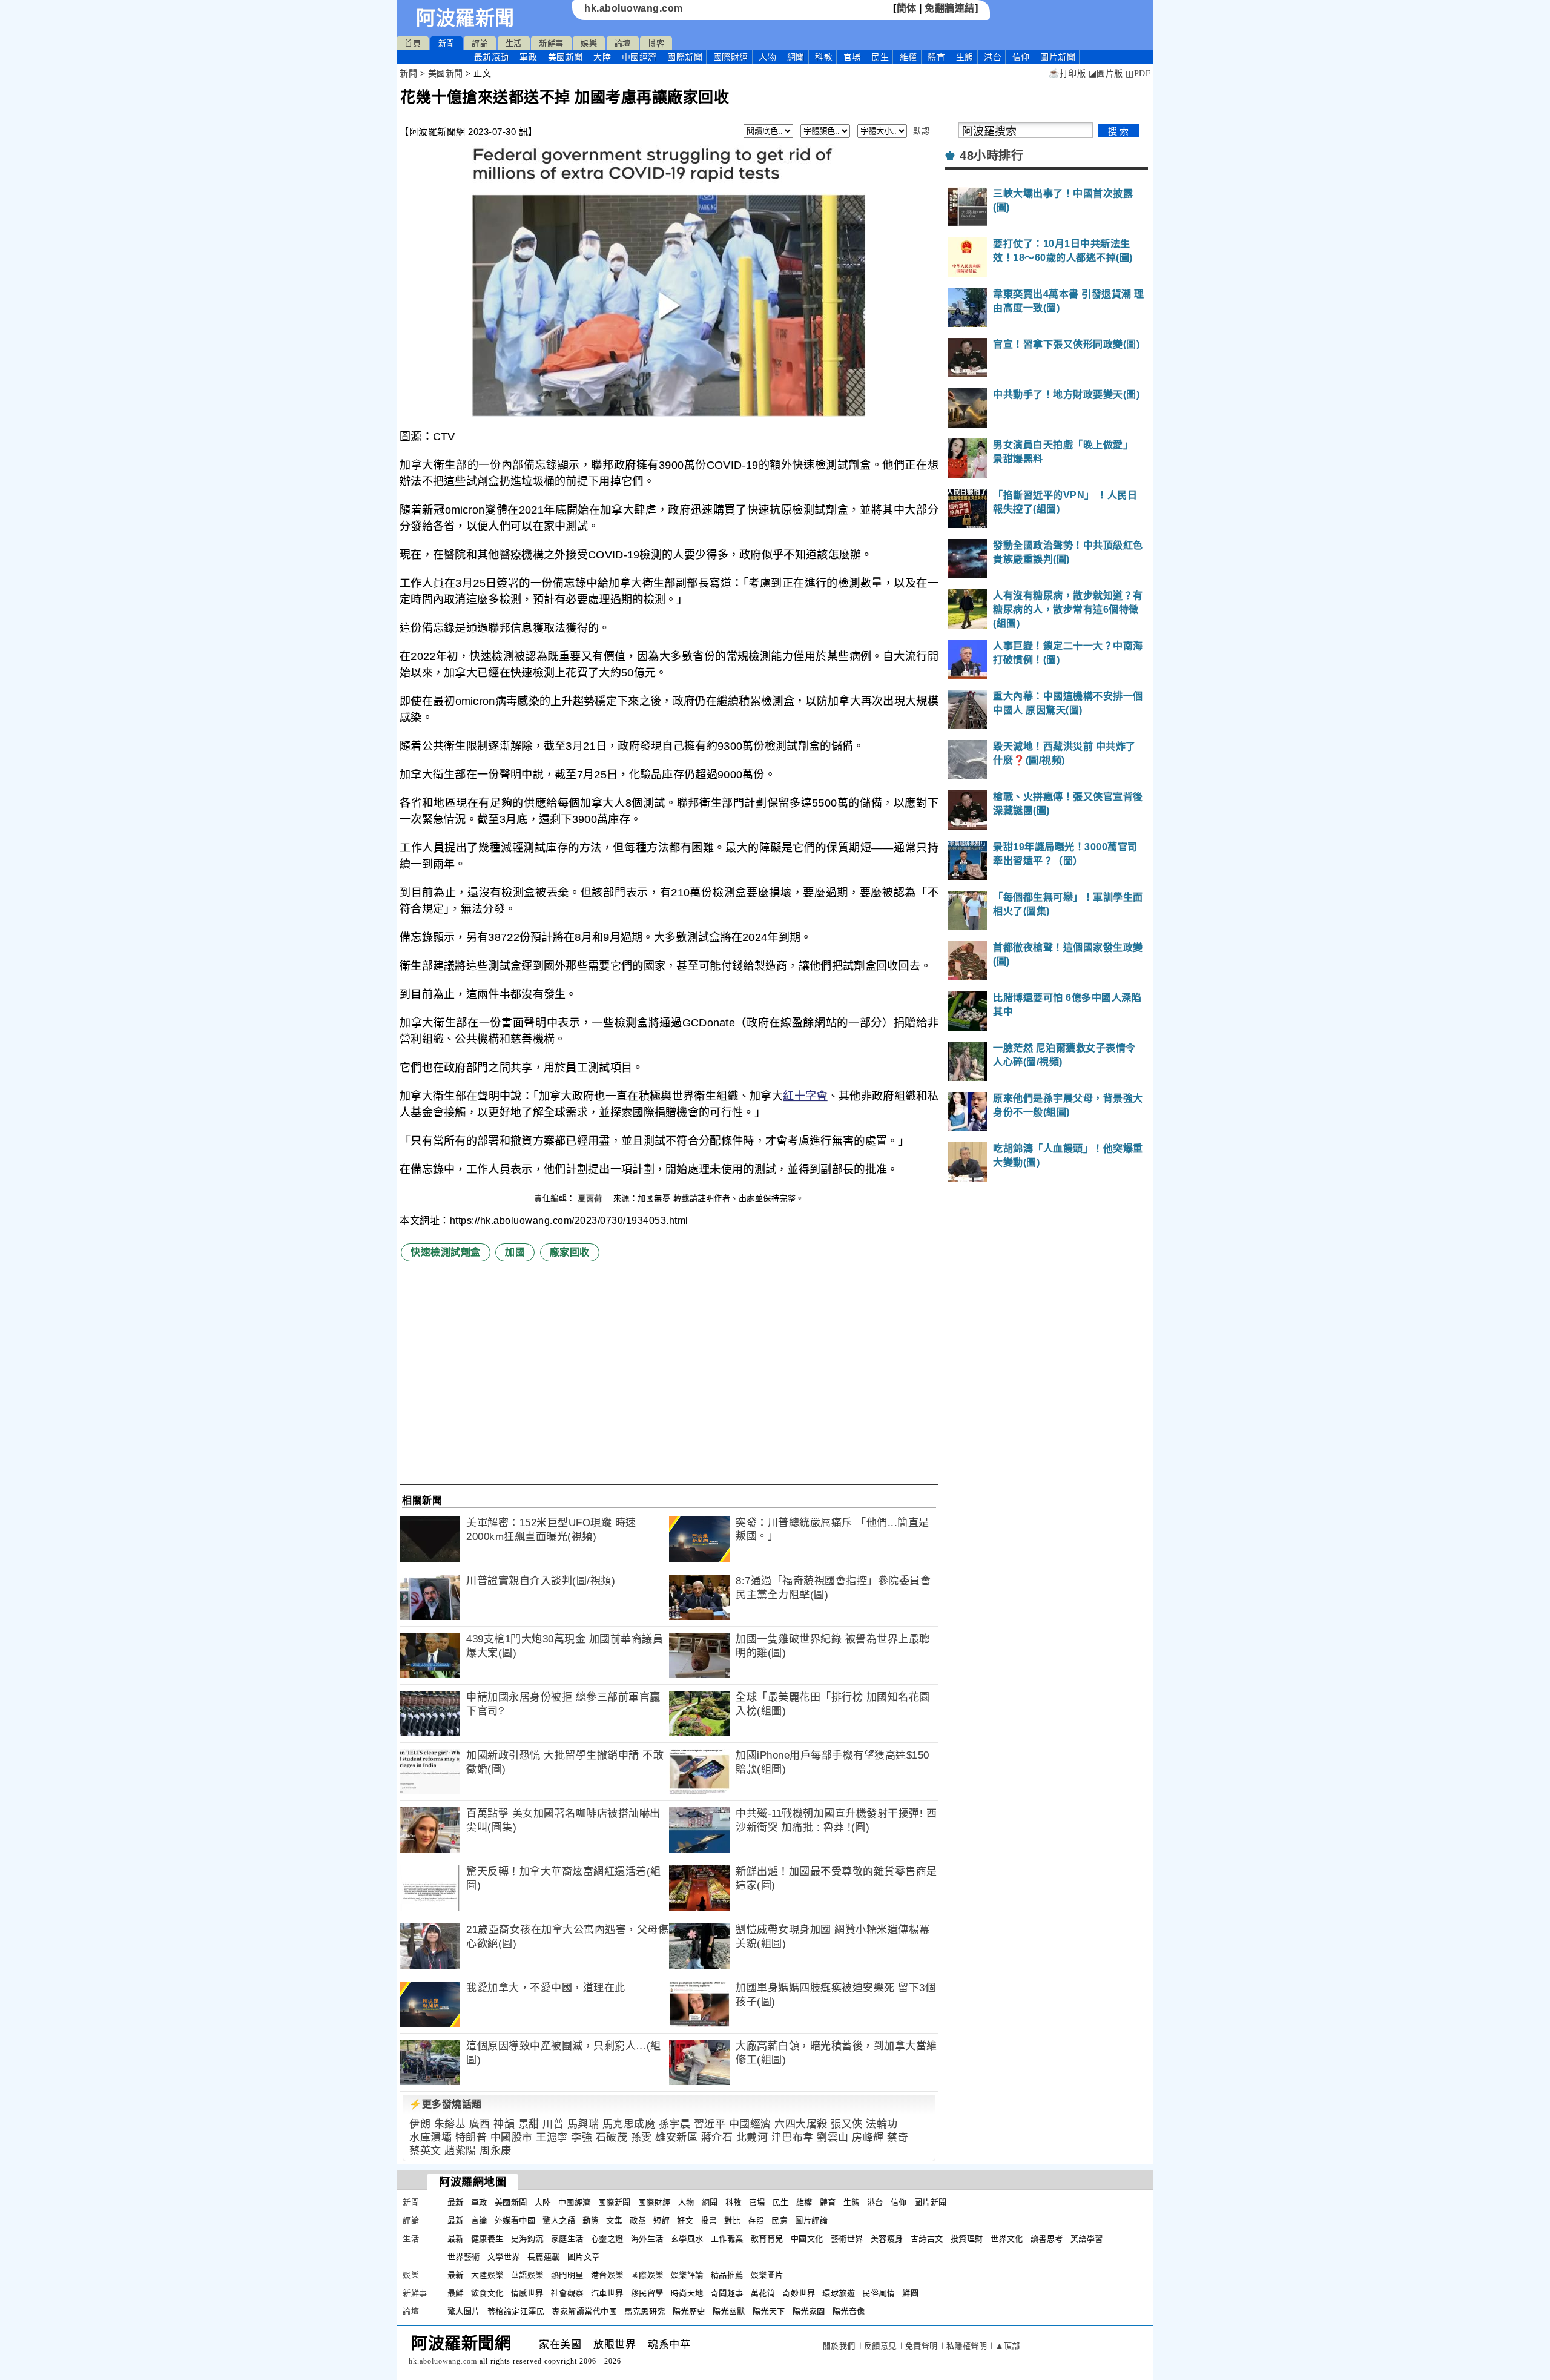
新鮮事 (551, 43)
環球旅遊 (839, 2293)
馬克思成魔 (629, 2124)
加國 (515, 1252)
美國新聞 (566, 57)
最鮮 (456, 2293)
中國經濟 (639, 57)
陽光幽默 (729, 2311)
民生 (880, 57)
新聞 (447, 43)
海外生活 (647, 2239)
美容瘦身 (887, 2239)
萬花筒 (763, 2293)
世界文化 (1007, 2239)
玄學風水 (687, 2239)
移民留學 (647, 2293)
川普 (553, 2124)
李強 (582, 2137)
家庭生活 (567, 2239)
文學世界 (504, 2257)
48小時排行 (991, 156)
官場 (852, 57)
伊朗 (420, 2124)
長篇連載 (544, 2257)
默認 (921, 131)
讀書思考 (1047, 2239)
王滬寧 (552, 2137)
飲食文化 (487, 2293)
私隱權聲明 (967, 2346)
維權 (909, 57)
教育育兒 (767, 2239)
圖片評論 (811, 2220)
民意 (780, 2220)
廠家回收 (570, 1252)
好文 (685, 2220)
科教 (824, 57)
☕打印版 (1067, 74)
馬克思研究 (645, 2311)
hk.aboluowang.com (634, 8)
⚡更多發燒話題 (446, 2104)
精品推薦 (727, 2275)
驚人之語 (559, 2220)
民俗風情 (879, 2293)
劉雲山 (833, 2137)
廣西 (480, 2124)
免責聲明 (922, 2346)
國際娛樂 (647, 2275)
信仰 (1021, 57)
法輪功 (882, 2124)
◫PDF (1138, 74)
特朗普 (471, 2137)
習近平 (710, 2124)
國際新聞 (685, 57)
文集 (614, 2220)
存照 (756, 2220)
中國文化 (807, 2239)
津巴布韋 (793, 2137)
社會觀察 (567, 2293)
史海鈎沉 (527, 2239)
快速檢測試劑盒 (446, 1252)
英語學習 (1087, 2239)
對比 (732, 2220)
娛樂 (589, 43)
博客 (656, 43)
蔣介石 (717, 2137)
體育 (936, 57)
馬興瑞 (583, 2124)
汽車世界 (607, 2293)
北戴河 (752, 2137)
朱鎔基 (450, 2124)
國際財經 (731, 57)
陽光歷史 (689, 2311)
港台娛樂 (607, 2275)
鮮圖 (910, 2293)
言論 (479, 2220)
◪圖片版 (1106, 74)
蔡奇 (898, 2137)
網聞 (796, 57)
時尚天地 (687, 2293)
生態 (965, 57)
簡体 (907, 8)
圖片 (1058, 57)
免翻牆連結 (950, 8)
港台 (993, 57)
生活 (514, 43)
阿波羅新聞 (465, 18)
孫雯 (641, 2137)
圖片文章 (584, 2257)
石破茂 (612, 2137)
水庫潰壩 (430, 2137)
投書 (709, 2220)
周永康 (496, 2151)
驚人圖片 (464, 2311)
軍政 (528, 57)
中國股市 (512, 2137)
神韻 (504, 2124)
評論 (480, 43)
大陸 (602, 57)
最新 (492, 57)
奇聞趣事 (727, 2293)
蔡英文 (425, 2151)
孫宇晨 (675, 2124)
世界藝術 (464, 2257)
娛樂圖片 (767, 2275)
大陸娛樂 (487, 2275)
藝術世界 (847, 2239)
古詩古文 (927, 2239)
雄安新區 (676, 2137)
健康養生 (487, 2239)
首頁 (413, 43)
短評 (661, 2220)
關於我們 (839, 2346)
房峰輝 (868, 2137)
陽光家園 (809, 2311)
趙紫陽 (460, 2151)
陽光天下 (769, 2311)
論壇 (623, 43)
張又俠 (847, 2124)
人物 (767, 57)
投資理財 (967, 2239)
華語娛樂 (527, 2275)
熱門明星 (567, 2275)
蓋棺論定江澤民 (516, 2311)
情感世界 (527, 2293)
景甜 (529, 2124)
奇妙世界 (799, 2293)
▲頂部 (1008, 2346)
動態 (591, 2220)
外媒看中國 (515, 2220)
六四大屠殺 (801, 2124)
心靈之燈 (607, 2239)
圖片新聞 (931, 2202)
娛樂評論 (687, 2275)
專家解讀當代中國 (584, 2311)
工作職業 (727, 2239)
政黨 (638, 2220)
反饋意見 (880, 2346)
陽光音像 (849, 2311)
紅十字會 (805, 1096)
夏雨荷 (591, 1198)
